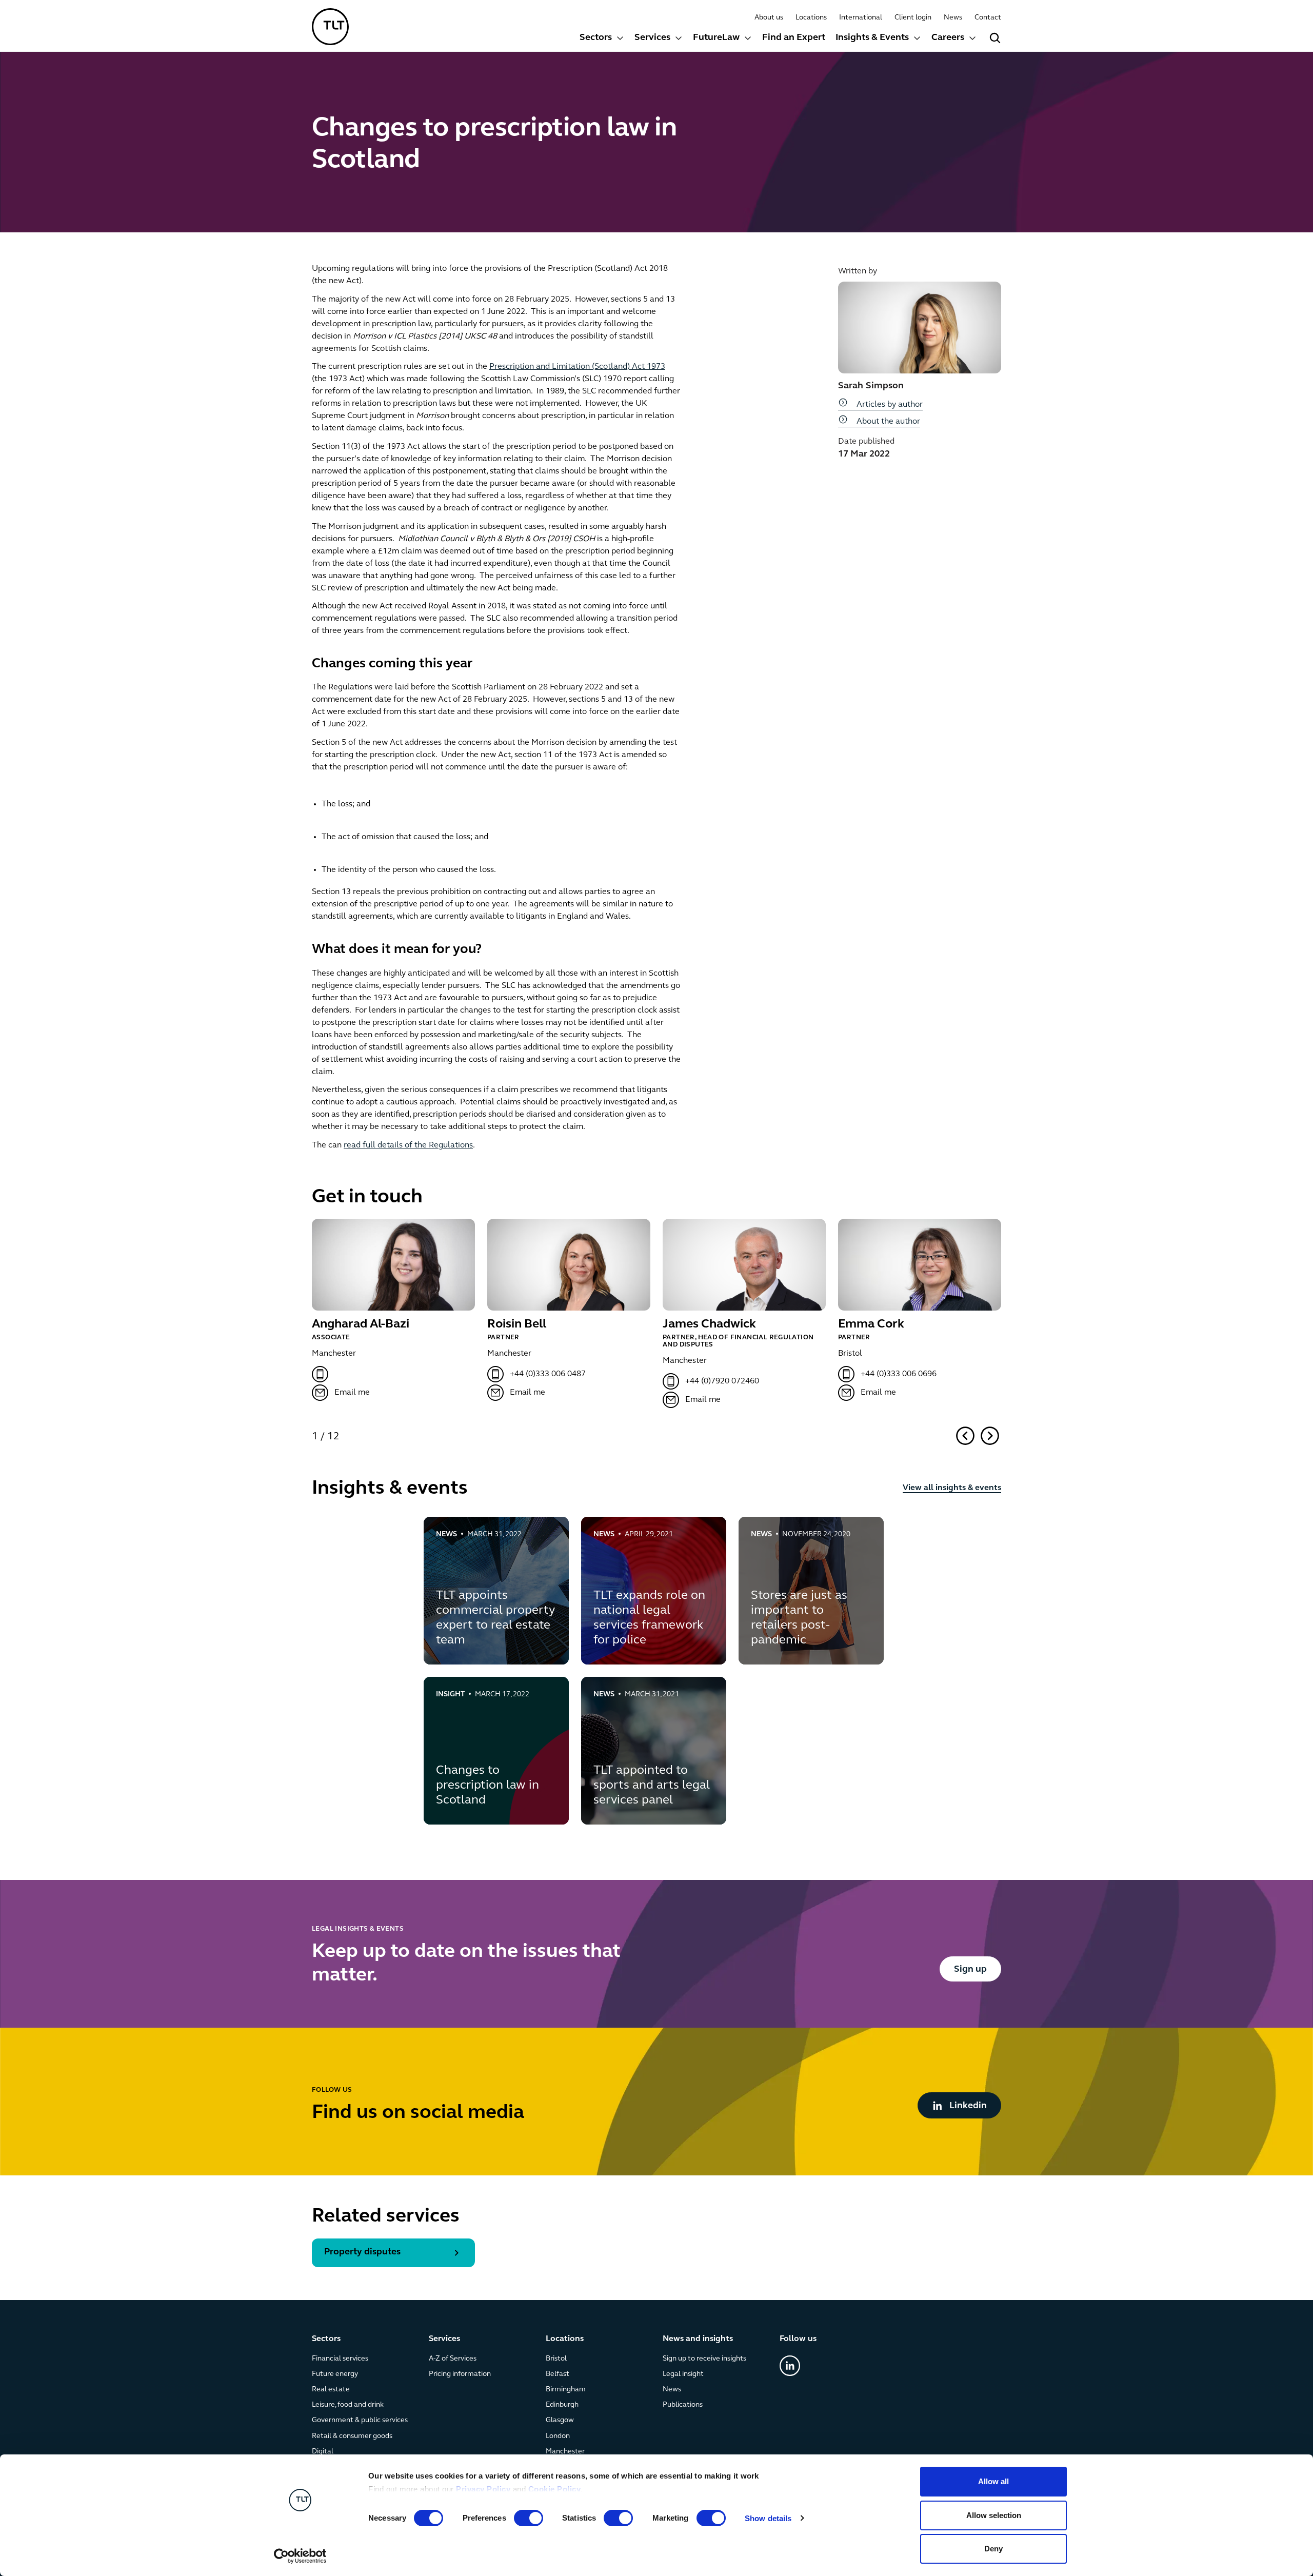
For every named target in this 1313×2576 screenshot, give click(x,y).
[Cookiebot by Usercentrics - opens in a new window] (300, 2556)
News (953, 18)
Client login (913, 18)
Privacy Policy (483, 2489)
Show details (768, 2518)
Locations (811, 18)
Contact (988, 18)
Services (652, 38)
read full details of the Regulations (408, 1145)
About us (769, 18)
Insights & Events (872, 38)
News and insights (698, 2339)
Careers (948, 38)
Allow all (993, 2481)
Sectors (596, 38)
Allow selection (994, 2515)
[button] (602, 39)
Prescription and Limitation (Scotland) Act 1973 (577, 367)
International (861, 18)
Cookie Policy (555, 2489)
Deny (993, 2549)
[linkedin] (790, 2366)
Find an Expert (794, 38)
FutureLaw (716, 38)
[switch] (529, 2518)
